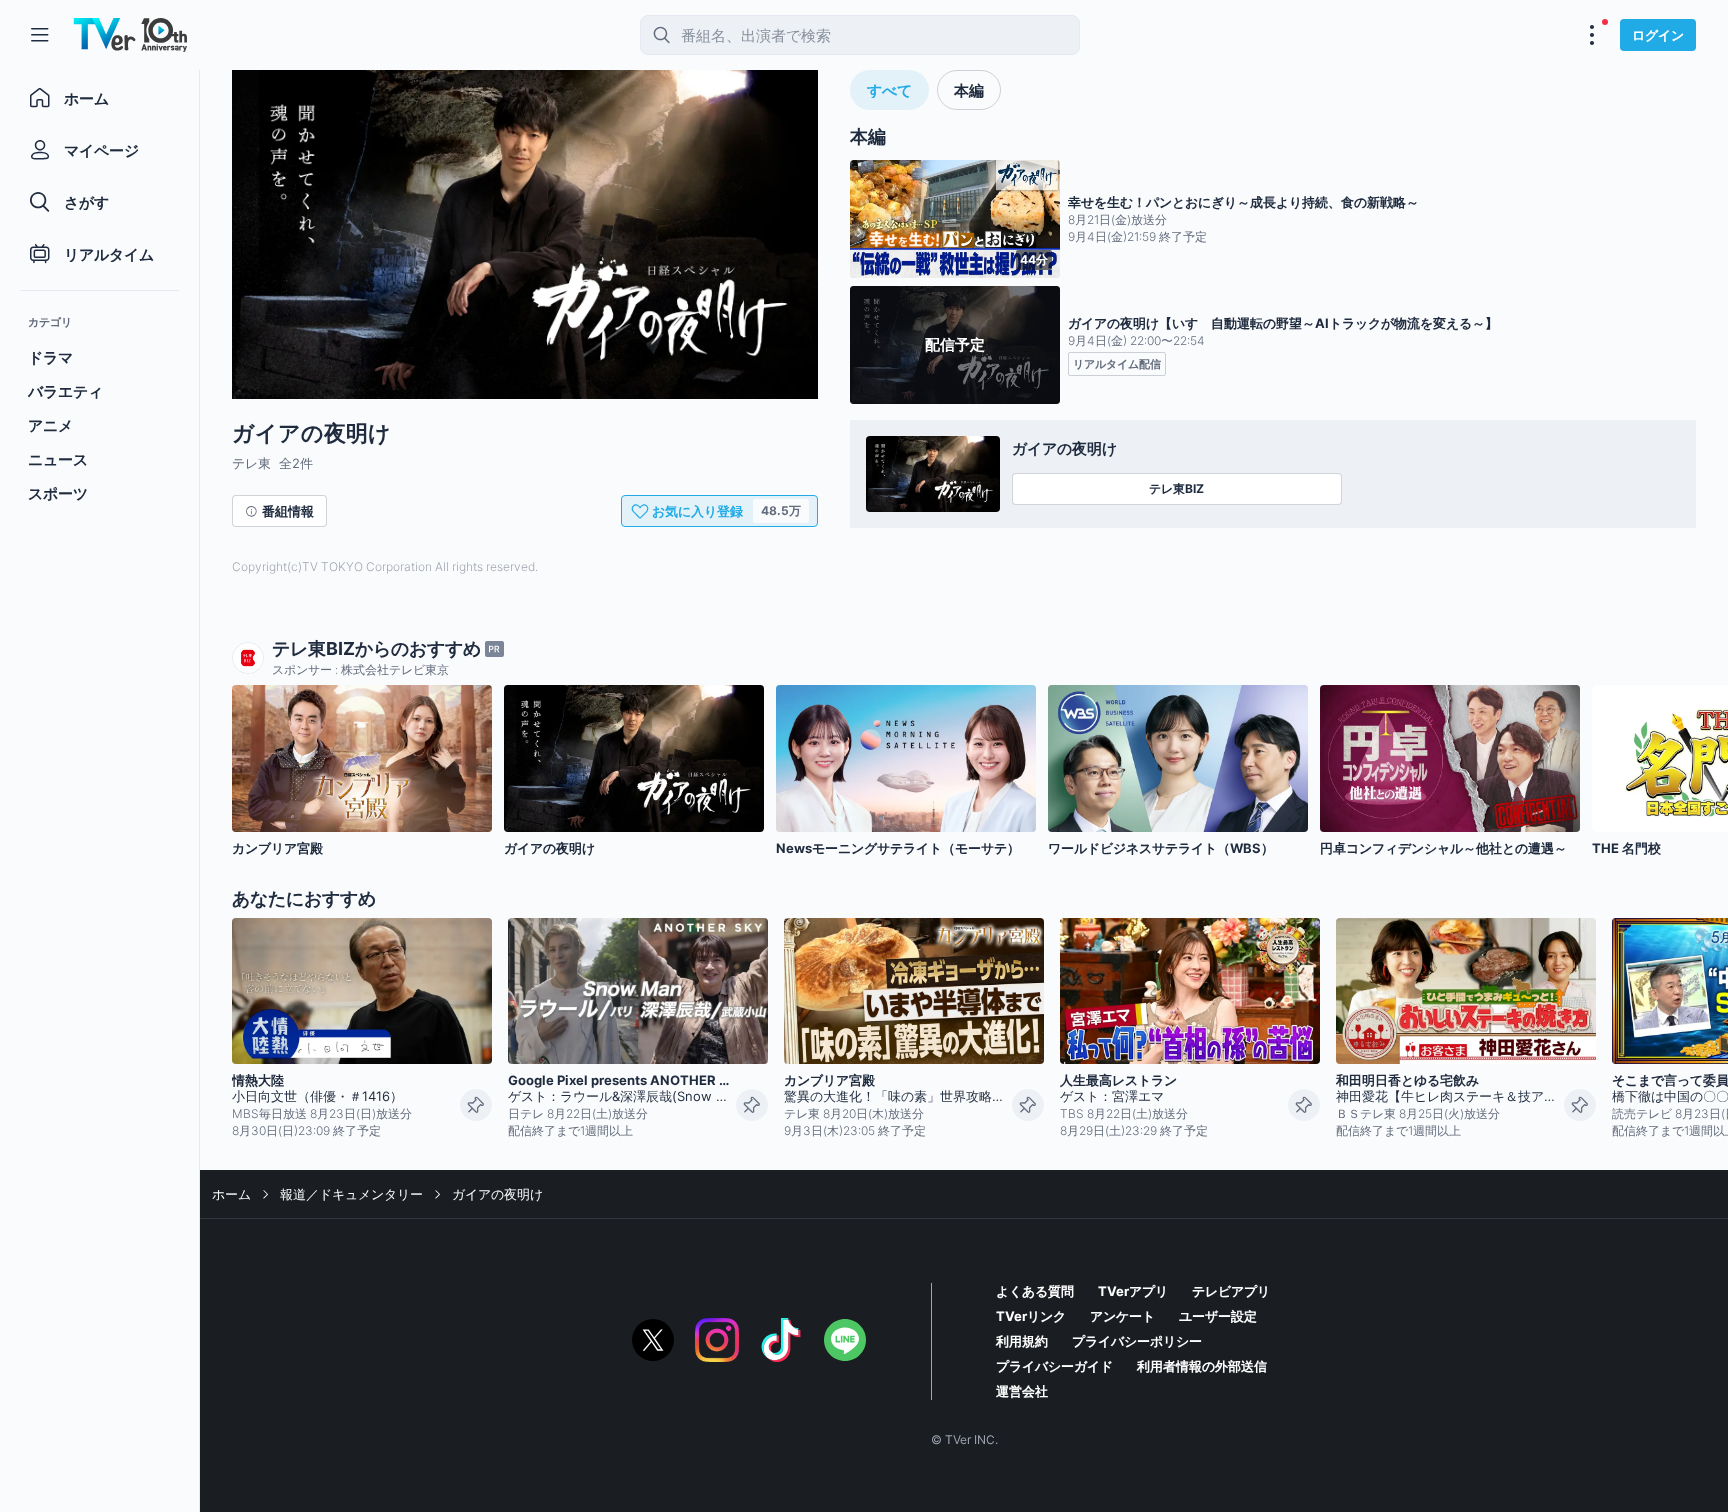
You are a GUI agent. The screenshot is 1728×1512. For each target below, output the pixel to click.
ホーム (231, 1194)
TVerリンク (1031, 1316)
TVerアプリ (1133, 1291)
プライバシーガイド (1054, 1366)
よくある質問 (1035, 1291)
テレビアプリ (1231, 1291)
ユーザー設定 (1218, 1316)
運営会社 (1022, 1391)
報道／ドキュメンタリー (351, 1194)
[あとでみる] (476, 1105)
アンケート (1122, 1316)
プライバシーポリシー (1137, 1341)
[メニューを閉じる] (40, 35)
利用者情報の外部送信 (1202, 1366)
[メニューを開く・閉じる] (1592, 35)
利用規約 (1022, 1341)
